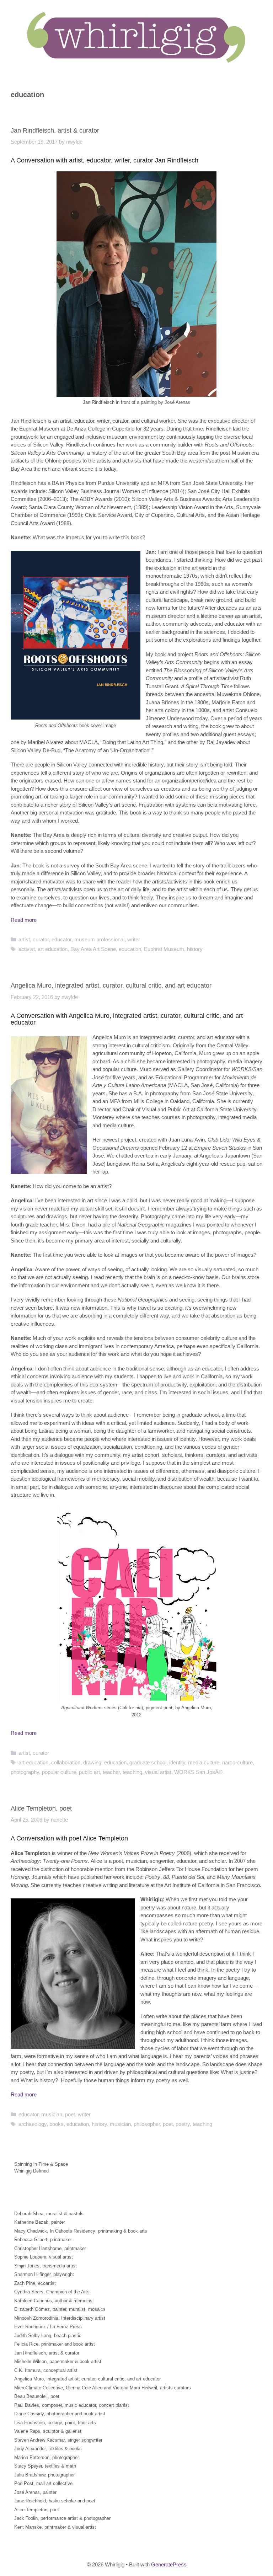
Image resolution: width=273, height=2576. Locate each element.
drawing (92, 1762)
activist (27, 949)
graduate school (148, 1762)
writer (134, 939)
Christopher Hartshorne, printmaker (50, 2248)
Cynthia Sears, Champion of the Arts (52, 2292)
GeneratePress (169, 2564)
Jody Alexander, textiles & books (48, 2449)
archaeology (33, 2124)
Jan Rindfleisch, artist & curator (55, 130)
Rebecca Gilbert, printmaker (43, 2240)
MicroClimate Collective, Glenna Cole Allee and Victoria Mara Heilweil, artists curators (103, 2388)
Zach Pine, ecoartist (35, 2283)
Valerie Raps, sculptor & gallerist (48, 2431)
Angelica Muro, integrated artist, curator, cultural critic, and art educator (111, 985)
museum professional (99, 939)
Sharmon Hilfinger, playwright (44, 2274)
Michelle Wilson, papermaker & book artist (58, 2361)
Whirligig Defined (31, 2171)
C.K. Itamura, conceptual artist (46, 2370)
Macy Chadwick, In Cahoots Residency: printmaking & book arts (81, 2231)
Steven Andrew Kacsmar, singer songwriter (58, 2440)
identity (177, 1762)
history (195, 949)
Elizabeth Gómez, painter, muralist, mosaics (60, 2309)
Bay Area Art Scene (93, 949)
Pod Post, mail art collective (43, 2483)
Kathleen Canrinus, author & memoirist (54, 2301)
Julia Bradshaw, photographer (44, 2475)
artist (24, 939)
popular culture (59, 1772)
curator (41, 939)
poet (70, 2114)
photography (25, 1772)
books (57, 2124)
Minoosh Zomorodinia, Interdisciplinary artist (60, 2318)
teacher (111, 1772)
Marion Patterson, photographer (47, 2457)
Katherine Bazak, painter (40, 2222)
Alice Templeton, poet (41, 1808)
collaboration (66, 1762)
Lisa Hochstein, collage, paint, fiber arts (55, 2423)
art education (53, 949)
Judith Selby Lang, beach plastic (48, 2335)
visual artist (158, 1772)
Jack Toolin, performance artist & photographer (62, 2518)
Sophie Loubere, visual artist (44, 2257)
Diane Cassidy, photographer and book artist (60, 2414)
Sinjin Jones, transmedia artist (45, 2266)
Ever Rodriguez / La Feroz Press (48, 2327)
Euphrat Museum (164, 949)
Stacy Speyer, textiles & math (45, 2466)
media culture (204, 1762)
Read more (24, 920)
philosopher (147, 2124)
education (130, 949)
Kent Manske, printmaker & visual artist (55, 2527)
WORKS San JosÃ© (198, 1772)
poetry (183, 2124)
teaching (132, 1772)
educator (61, 939)
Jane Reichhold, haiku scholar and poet (55, 2501)
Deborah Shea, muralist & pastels (49, 2214)
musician (52, 2114)
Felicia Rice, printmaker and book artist (55, 2344)
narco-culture (237, 1762)
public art (89, 1772)
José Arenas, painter (35, 2492)
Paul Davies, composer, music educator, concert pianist (72, 2405)
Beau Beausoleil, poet (37, 2396)
